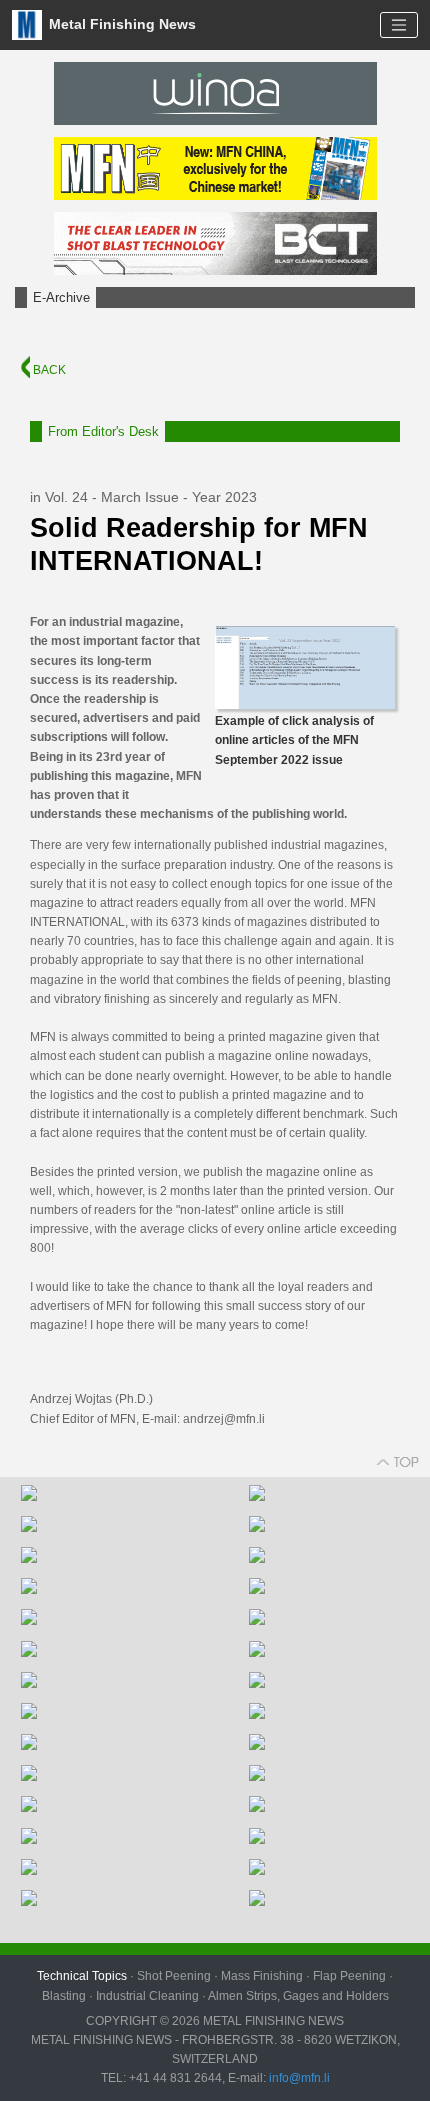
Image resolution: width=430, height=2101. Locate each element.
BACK (48, 370)
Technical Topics (82, 1976)
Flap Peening (349, 1976)
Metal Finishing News (120, 23)
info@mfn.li (298, 2078)
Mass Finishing (262, 1976)
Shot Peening (174, 1976)
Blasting (64, 1996)
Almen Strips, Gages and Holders (298, 1996)
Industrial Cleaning (147, 1996)
